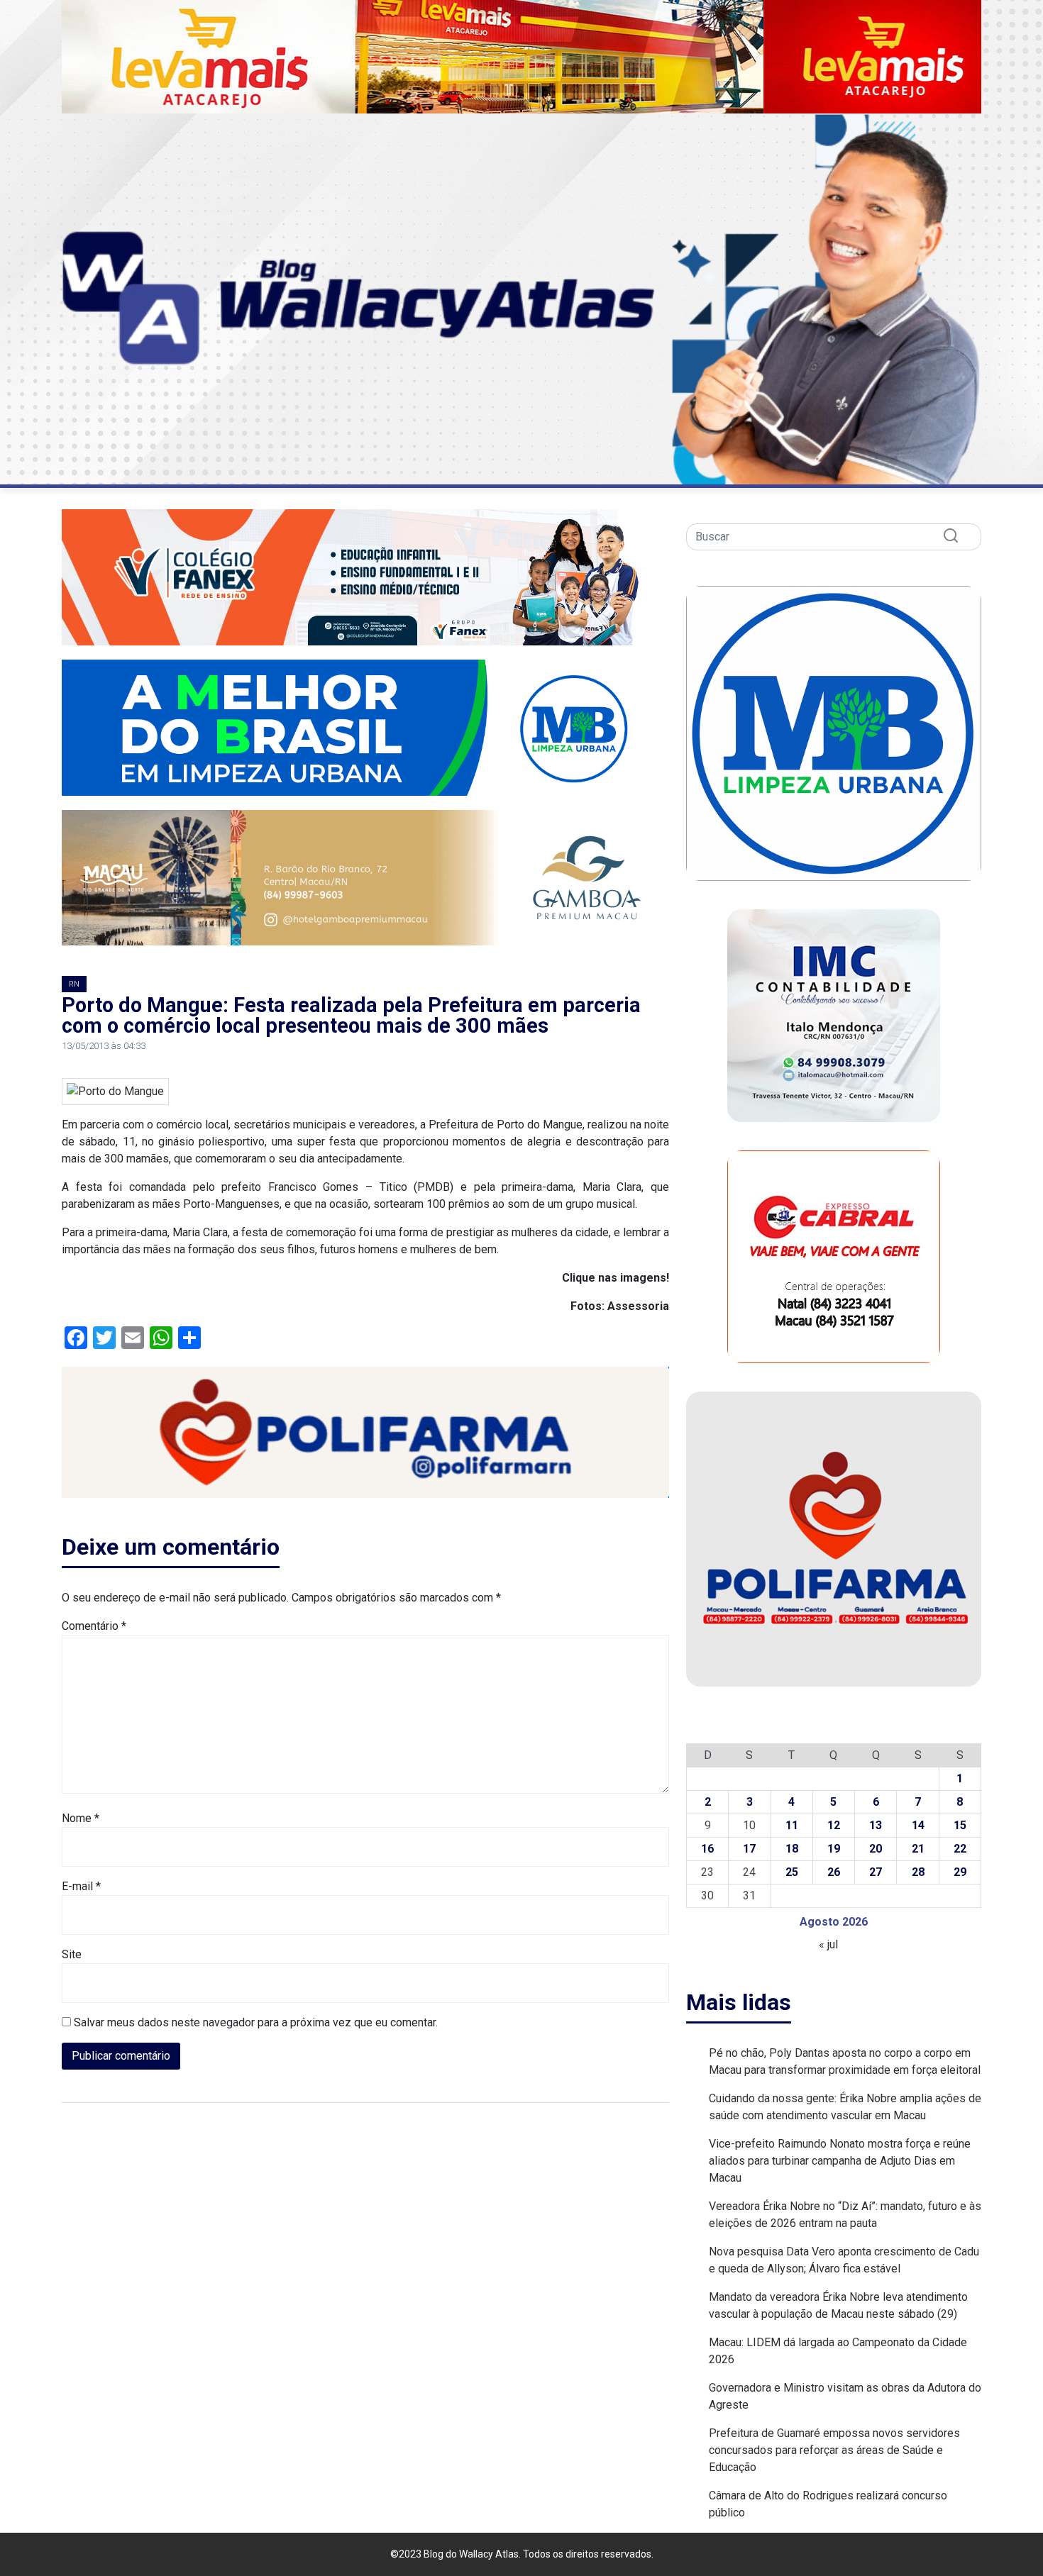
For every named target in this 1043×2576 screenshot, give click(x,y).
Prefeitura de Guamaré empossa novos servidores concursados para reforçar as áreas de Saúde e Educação (834, 2450)
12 (834, 1825)
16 (707, 1849)
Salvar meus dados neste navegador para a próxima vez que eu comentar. (256, 2022)
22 (960, 1849)
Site (72, 1954)
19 (834, 1849)
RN (74, 984)
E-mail (81, 1886)
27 (876, 1872)
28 (918, 1872)
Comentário (94, 1626)
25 (792, 1872)
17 (749, 1849)
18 (792, 1849)
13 (876, 1825)
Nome (81, 1818)
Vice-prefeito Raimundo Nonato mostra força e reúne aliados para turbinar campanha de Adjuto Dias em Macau (840, 2161)
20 (876, 1849)
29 (960, 1872)
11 (792, 1825)
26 (834, 1872)
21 (918, 1849)
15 (960, 1825)
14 (918, 1825)
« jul (828, 1944)
